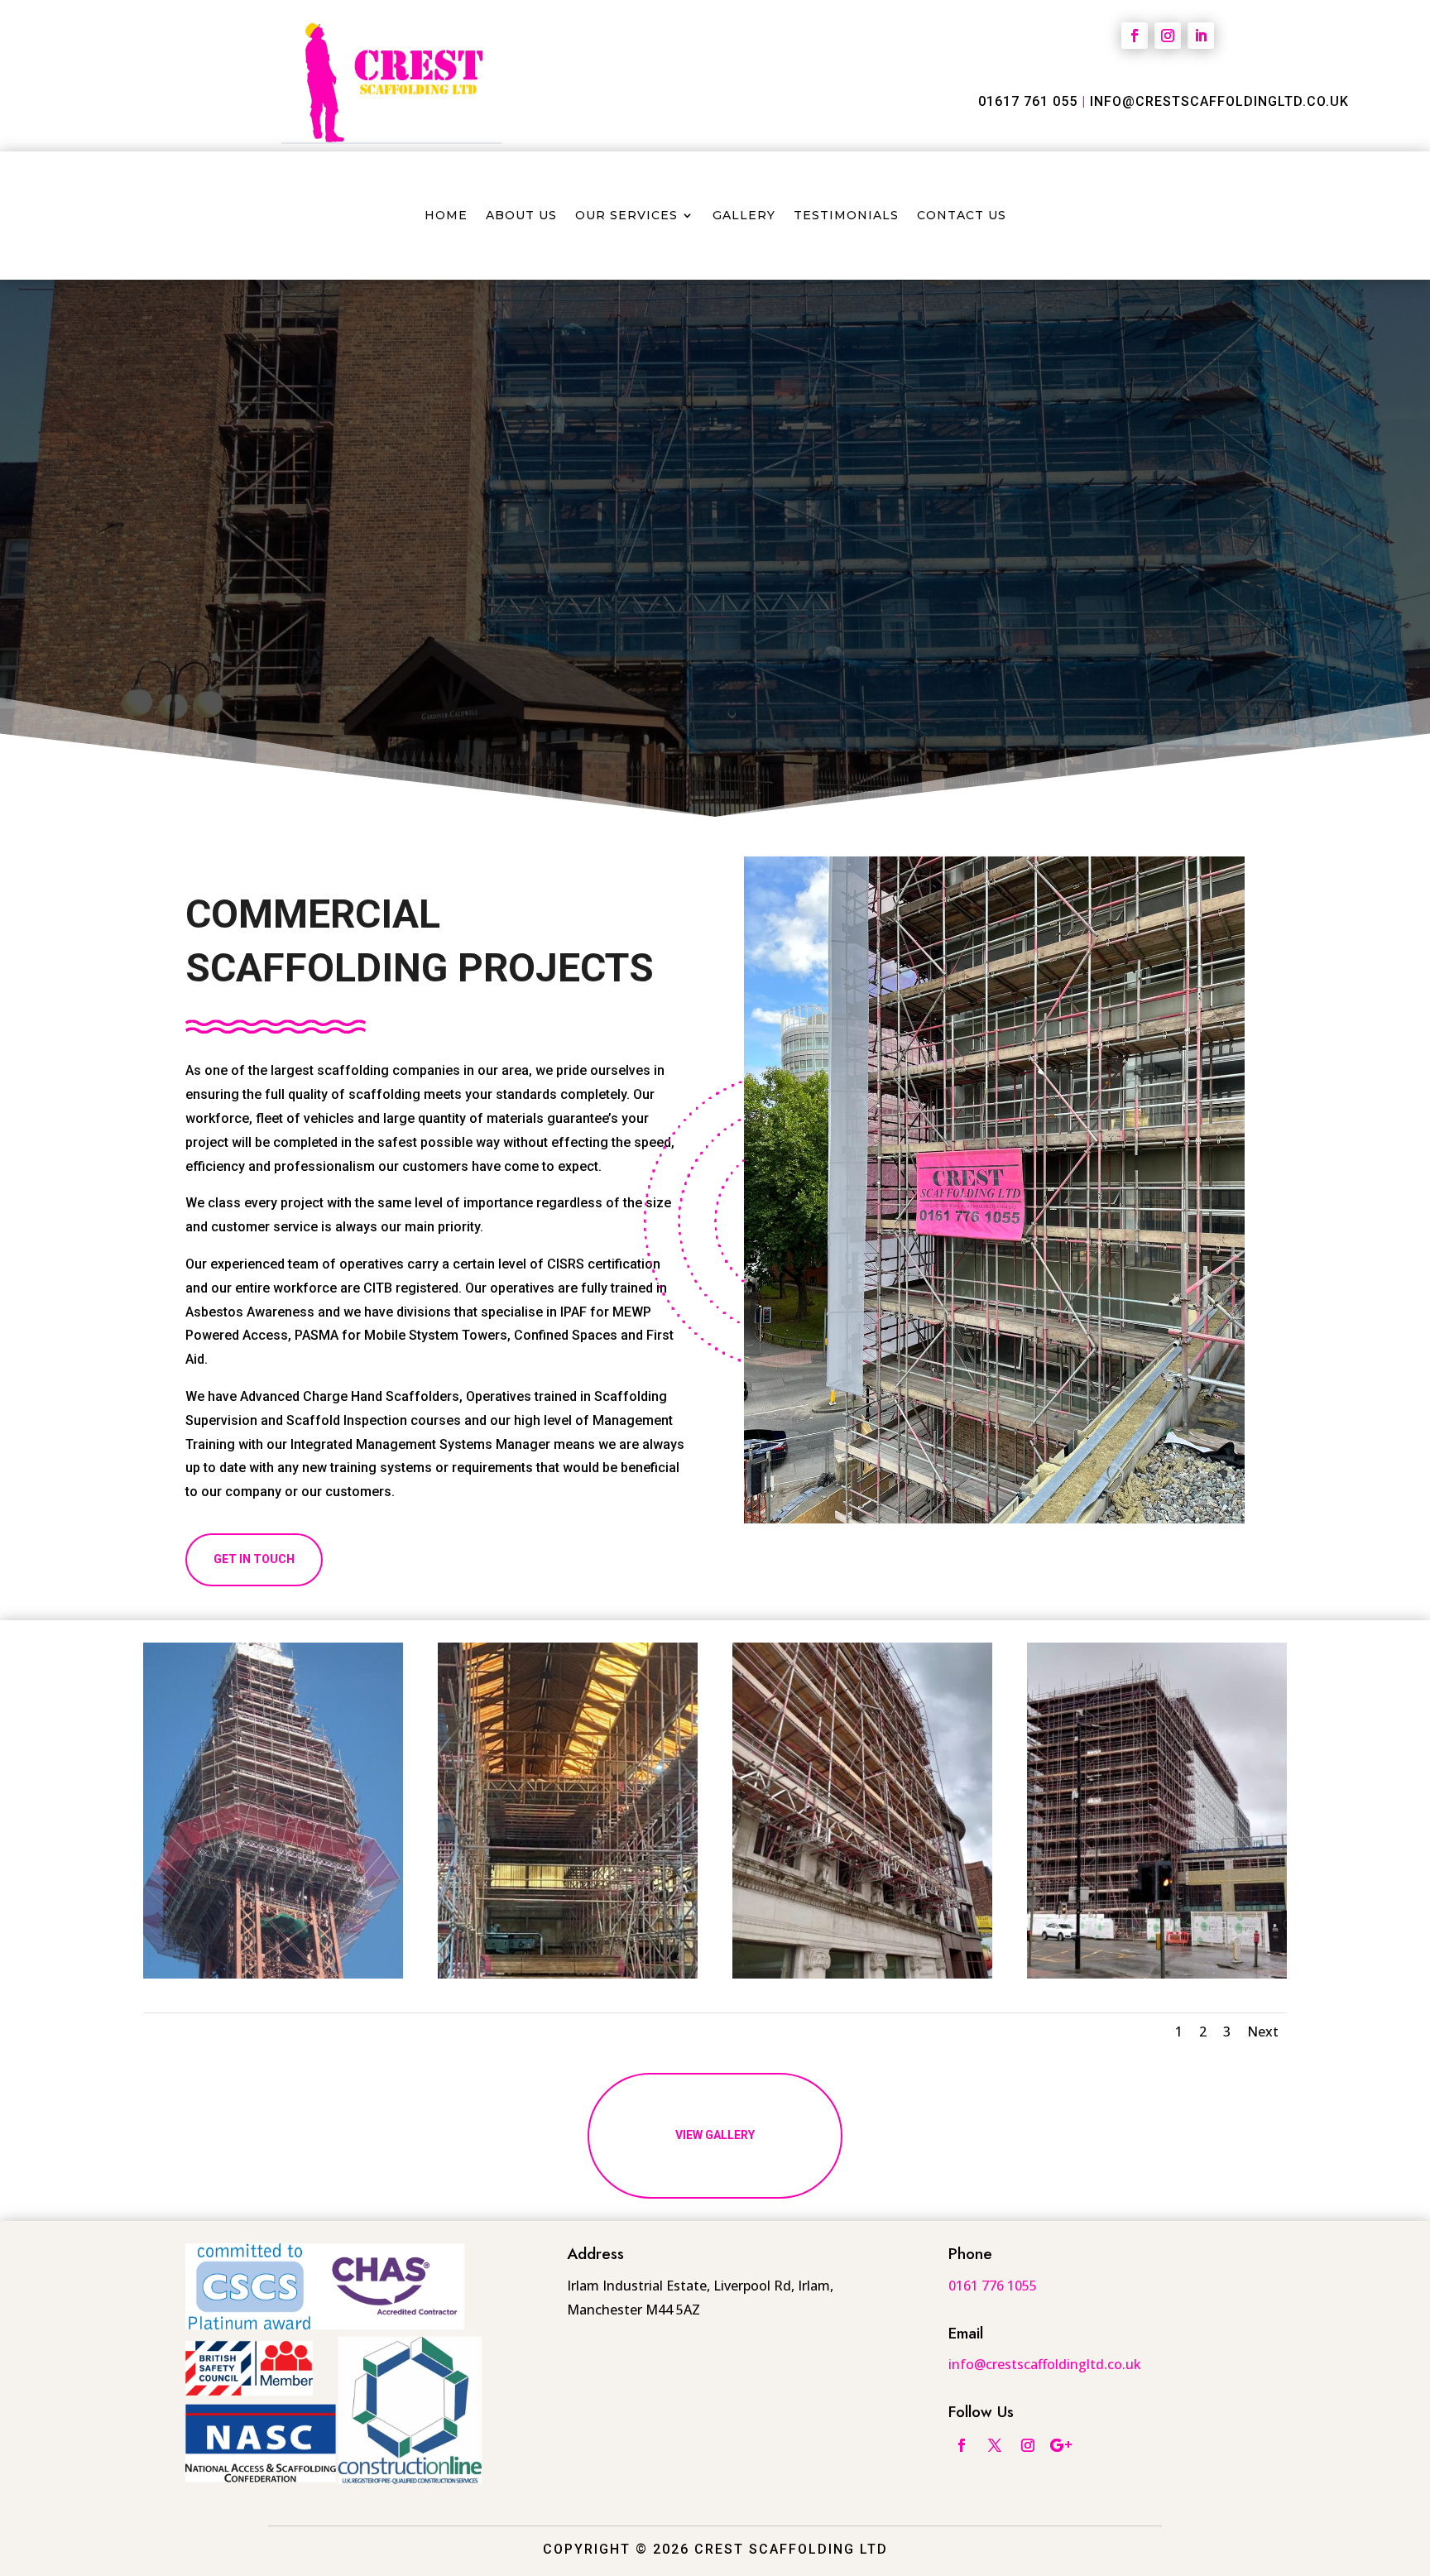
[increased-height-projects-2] (273, 1974)
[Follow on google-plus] (1061, 2445)
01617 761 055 (1028, 101)
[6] (862, 1974)
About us (521, 216)
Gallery (744, 216)
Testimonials (846, 216)
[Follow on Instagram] (1168, 36)
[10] (568, 1974)
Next (1263, 2032)
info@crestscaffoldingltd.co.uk (1219, 101)
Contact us (962, 216)
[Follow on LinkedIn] (1201, 36)
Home (446, 216)
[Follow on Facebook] (1135, 36)
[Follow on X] (995, 2445)
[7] (1157, 1974)
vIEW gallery (715, 2135)
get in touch (254, 1559)
